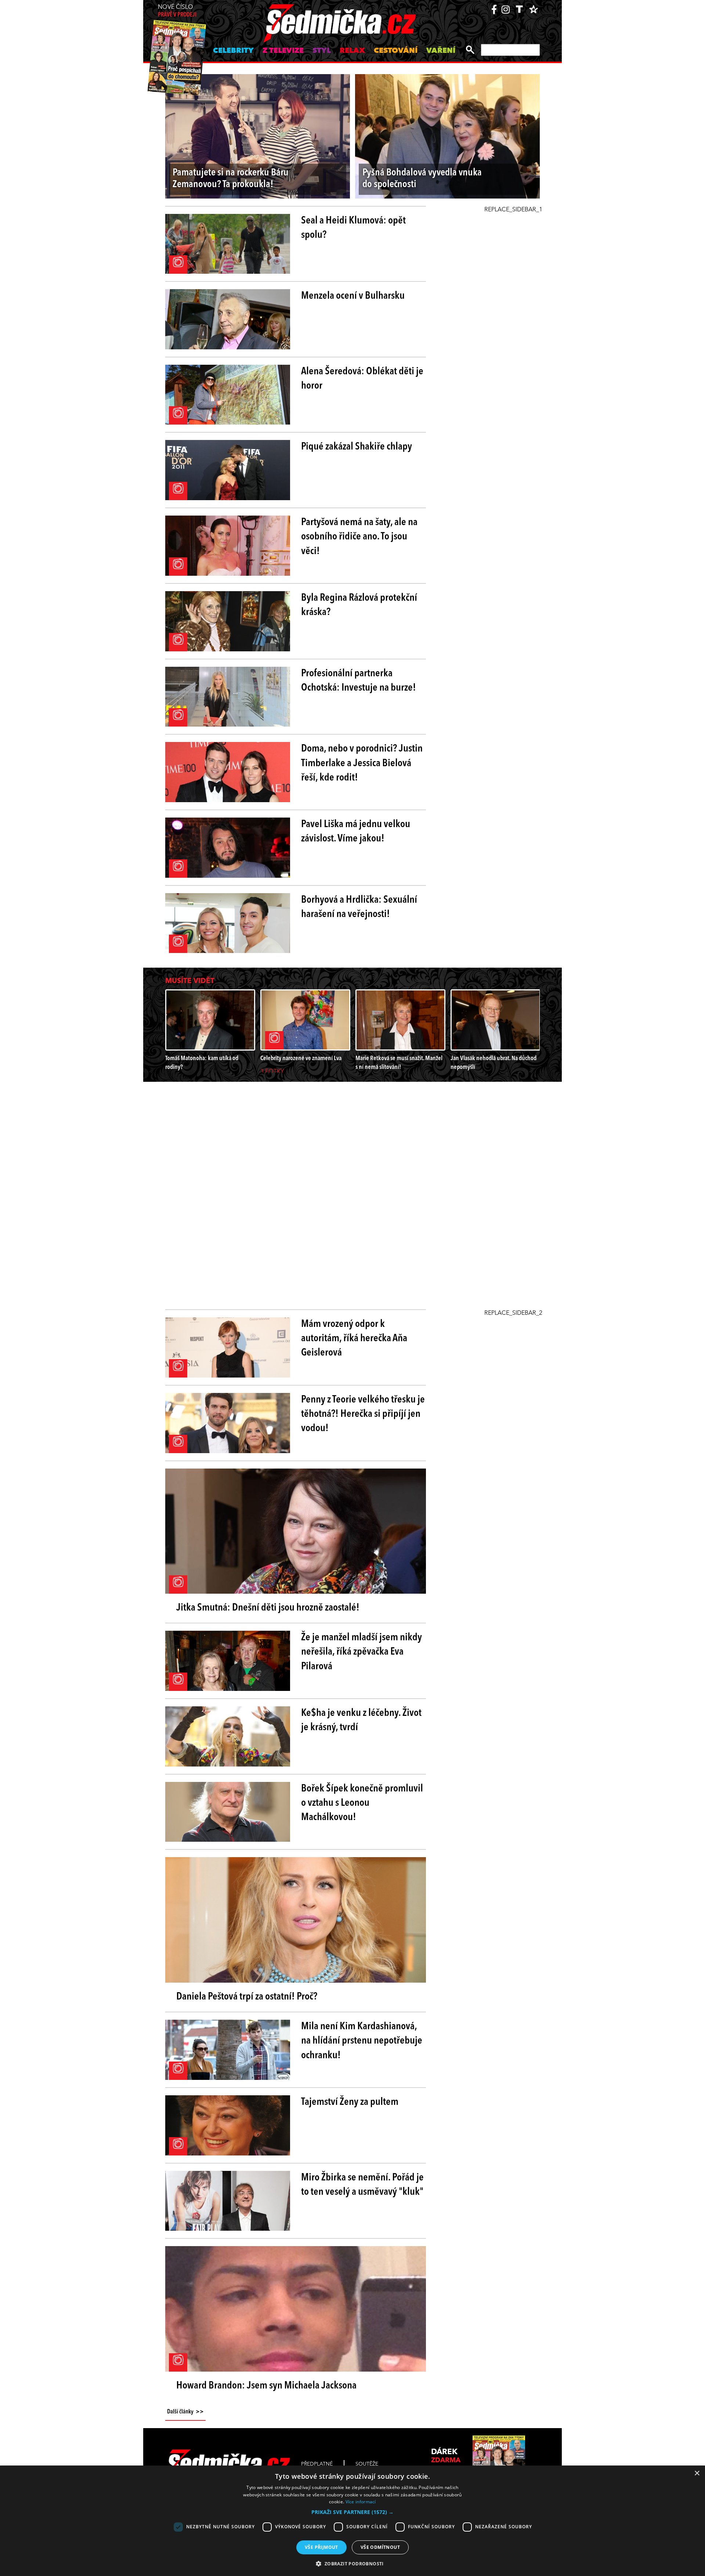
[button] (352, 2512)
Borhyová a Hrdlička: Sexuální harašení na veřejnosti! (359, 907)
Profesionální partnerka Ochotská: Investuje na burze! (359, 681)
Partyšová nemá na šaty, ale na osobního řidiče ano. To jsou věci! (359, 537)
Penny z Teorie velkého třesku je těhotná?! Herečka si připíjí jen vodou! (363, 1414)
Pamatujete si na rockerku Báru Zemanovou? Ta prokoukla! (231, 179)
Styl (322, 51)
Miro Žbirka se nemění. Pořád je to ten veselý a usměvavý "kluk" (362, 2185)
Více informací (361, 2502)
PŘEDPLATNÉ (317, 2464)
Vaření (441, 51)
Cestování (396, 51)
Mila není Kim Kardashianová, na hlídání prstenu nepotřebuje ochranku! (362, 2041)
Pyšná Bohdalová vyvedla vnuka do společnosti (422, 179)
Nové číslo (177, 11)
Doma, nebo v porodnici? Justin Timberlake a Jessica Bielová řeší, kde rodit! (362, 763)
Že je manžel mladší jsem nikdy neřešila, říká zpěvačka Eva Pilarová (361, 1652)
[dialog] (352, 2521)
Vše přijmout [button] (321, 2547)
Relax (352, 51)
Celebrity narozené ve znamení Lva (301, 1058)
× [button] (697, 2473)
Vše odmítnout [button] (380, 2547)
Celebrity (233, 51)
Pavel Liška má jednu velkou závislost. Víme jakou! (356, 832)
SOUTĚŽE (367, 2464)
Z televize (283, 51)
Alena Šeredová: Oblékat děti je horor (362, 379)
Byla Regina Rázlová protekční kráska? (359, 605)
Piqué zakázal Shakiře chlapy (357, 447)
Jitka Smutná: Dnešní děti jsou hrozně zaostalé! (268, 1608)
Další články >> (185, 2412)
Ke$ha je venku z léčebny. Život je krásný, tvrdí (361, 1720)
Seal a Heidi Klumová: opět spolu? (353, 228)
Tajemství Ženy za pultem (350, 2102)
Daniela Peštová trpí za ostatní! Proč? (247, 1997)
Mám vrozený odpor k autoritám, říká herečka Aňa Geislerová (354, 1339)
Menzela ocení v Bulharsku (353, 296)
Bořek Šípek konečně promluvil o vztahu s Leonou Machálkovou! (362, 1803)
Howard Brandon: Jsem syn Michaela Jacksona (266, 2386)
